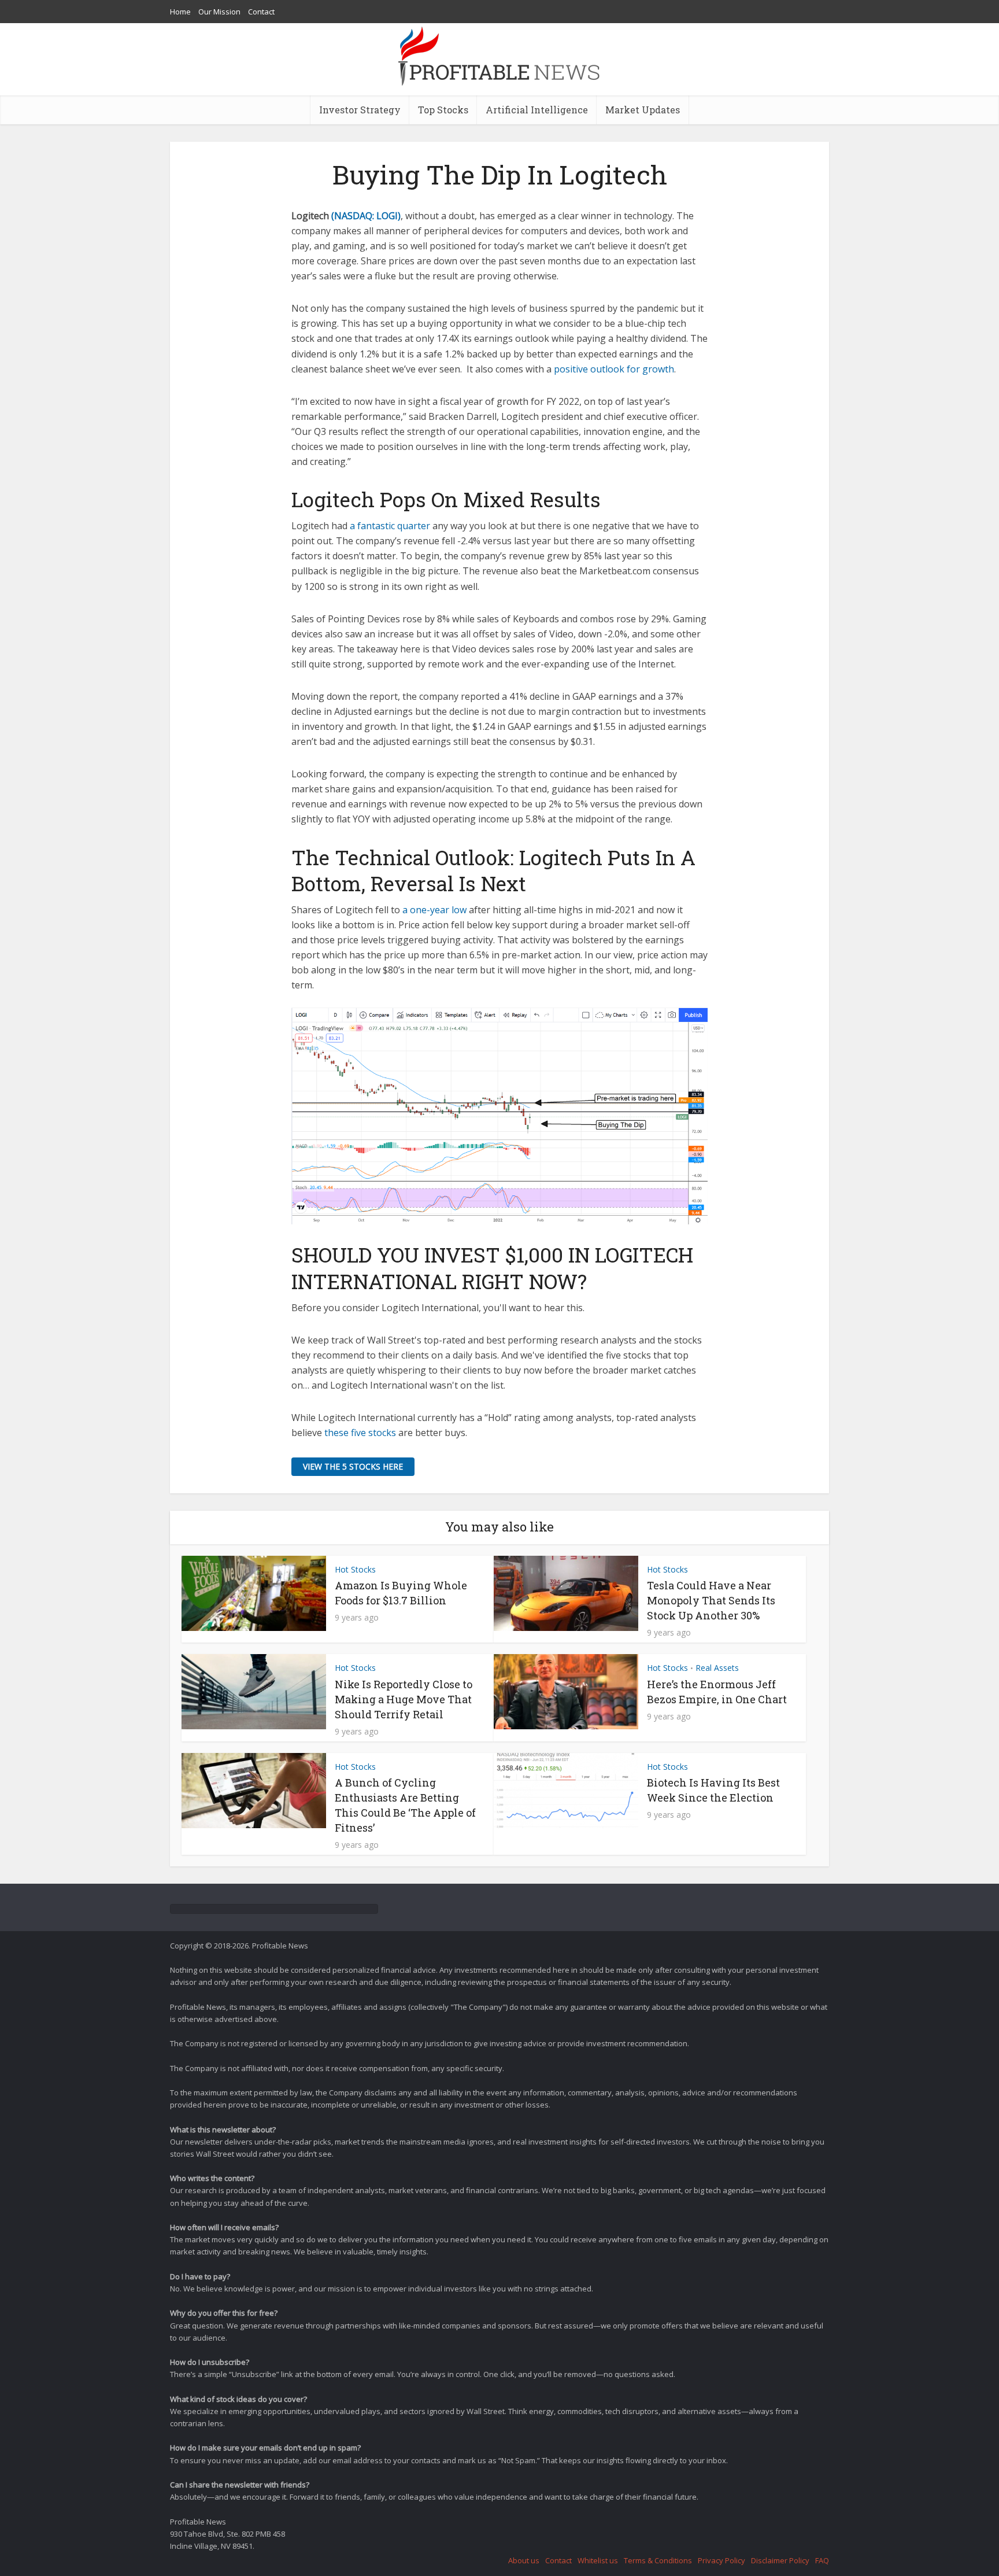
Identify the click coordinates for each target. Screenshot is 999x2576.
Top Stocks (443, 110)
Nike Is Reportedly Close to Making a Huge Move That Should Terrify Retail (404, 1699)
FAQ (822, 2560)
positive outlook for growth (614, 369)
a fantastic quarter (390, 526)
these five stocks (361, 1433)
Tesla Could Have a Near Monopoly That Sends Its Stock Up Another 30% (711, 1600)
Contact (261, 12)
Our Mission (219, 12)
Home (180, 12)
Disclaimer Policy (780, 2560)
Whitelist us (598, 2560)
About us (524, 2560)
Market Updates (643, 110)
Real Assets (717, 1668)
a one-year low (436, 910)
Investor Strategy (360, 110)
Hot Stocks (355, 1569)
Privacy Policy (721, 2560)
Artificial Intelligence (537, 110)
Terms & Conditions (658, 2560)
